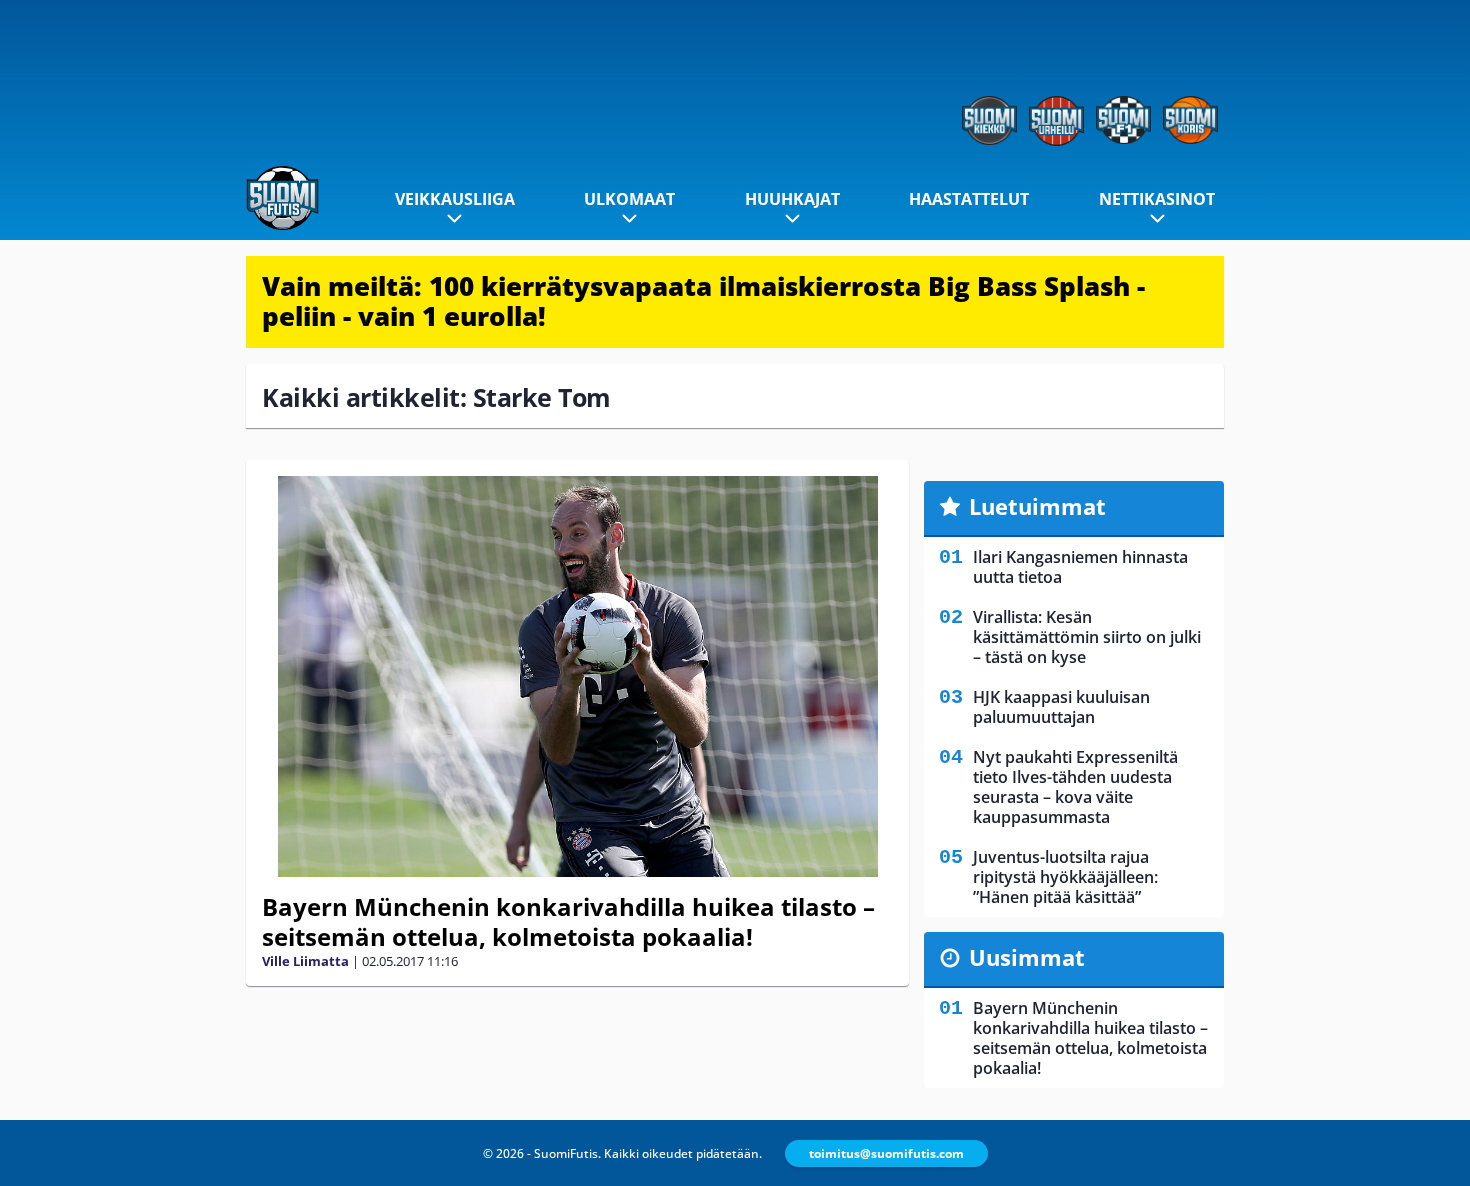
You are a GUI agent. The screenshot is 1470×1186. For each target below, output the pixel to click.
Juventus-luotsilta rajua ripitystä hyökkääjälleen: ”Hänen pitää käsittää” (1065, 877)
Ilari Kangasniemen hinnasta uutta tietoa (1080, 567)
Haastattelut (969, 199)
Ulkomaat (629, 199)
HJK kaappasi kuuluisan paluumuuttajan (1061, 707)
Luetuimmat (1037, 506)
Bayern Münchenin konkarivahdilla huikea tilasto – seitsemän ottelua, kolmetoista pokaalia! (568, 921)
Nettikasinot (1157, 199)
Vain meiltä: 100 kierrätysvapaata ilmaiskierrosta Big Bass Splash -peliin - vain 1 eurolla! (703, 301)
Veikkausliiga (455, 199)
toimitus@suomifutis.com (886, 1153)
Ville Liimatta (305, 961)
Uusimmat (1027, 957)
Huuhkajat (792, 199)
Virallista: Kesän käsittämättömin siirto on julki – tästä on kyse (1087, 637)
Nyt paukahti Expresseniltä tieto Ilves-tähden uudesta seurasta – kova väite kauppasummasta (1075, 787)
